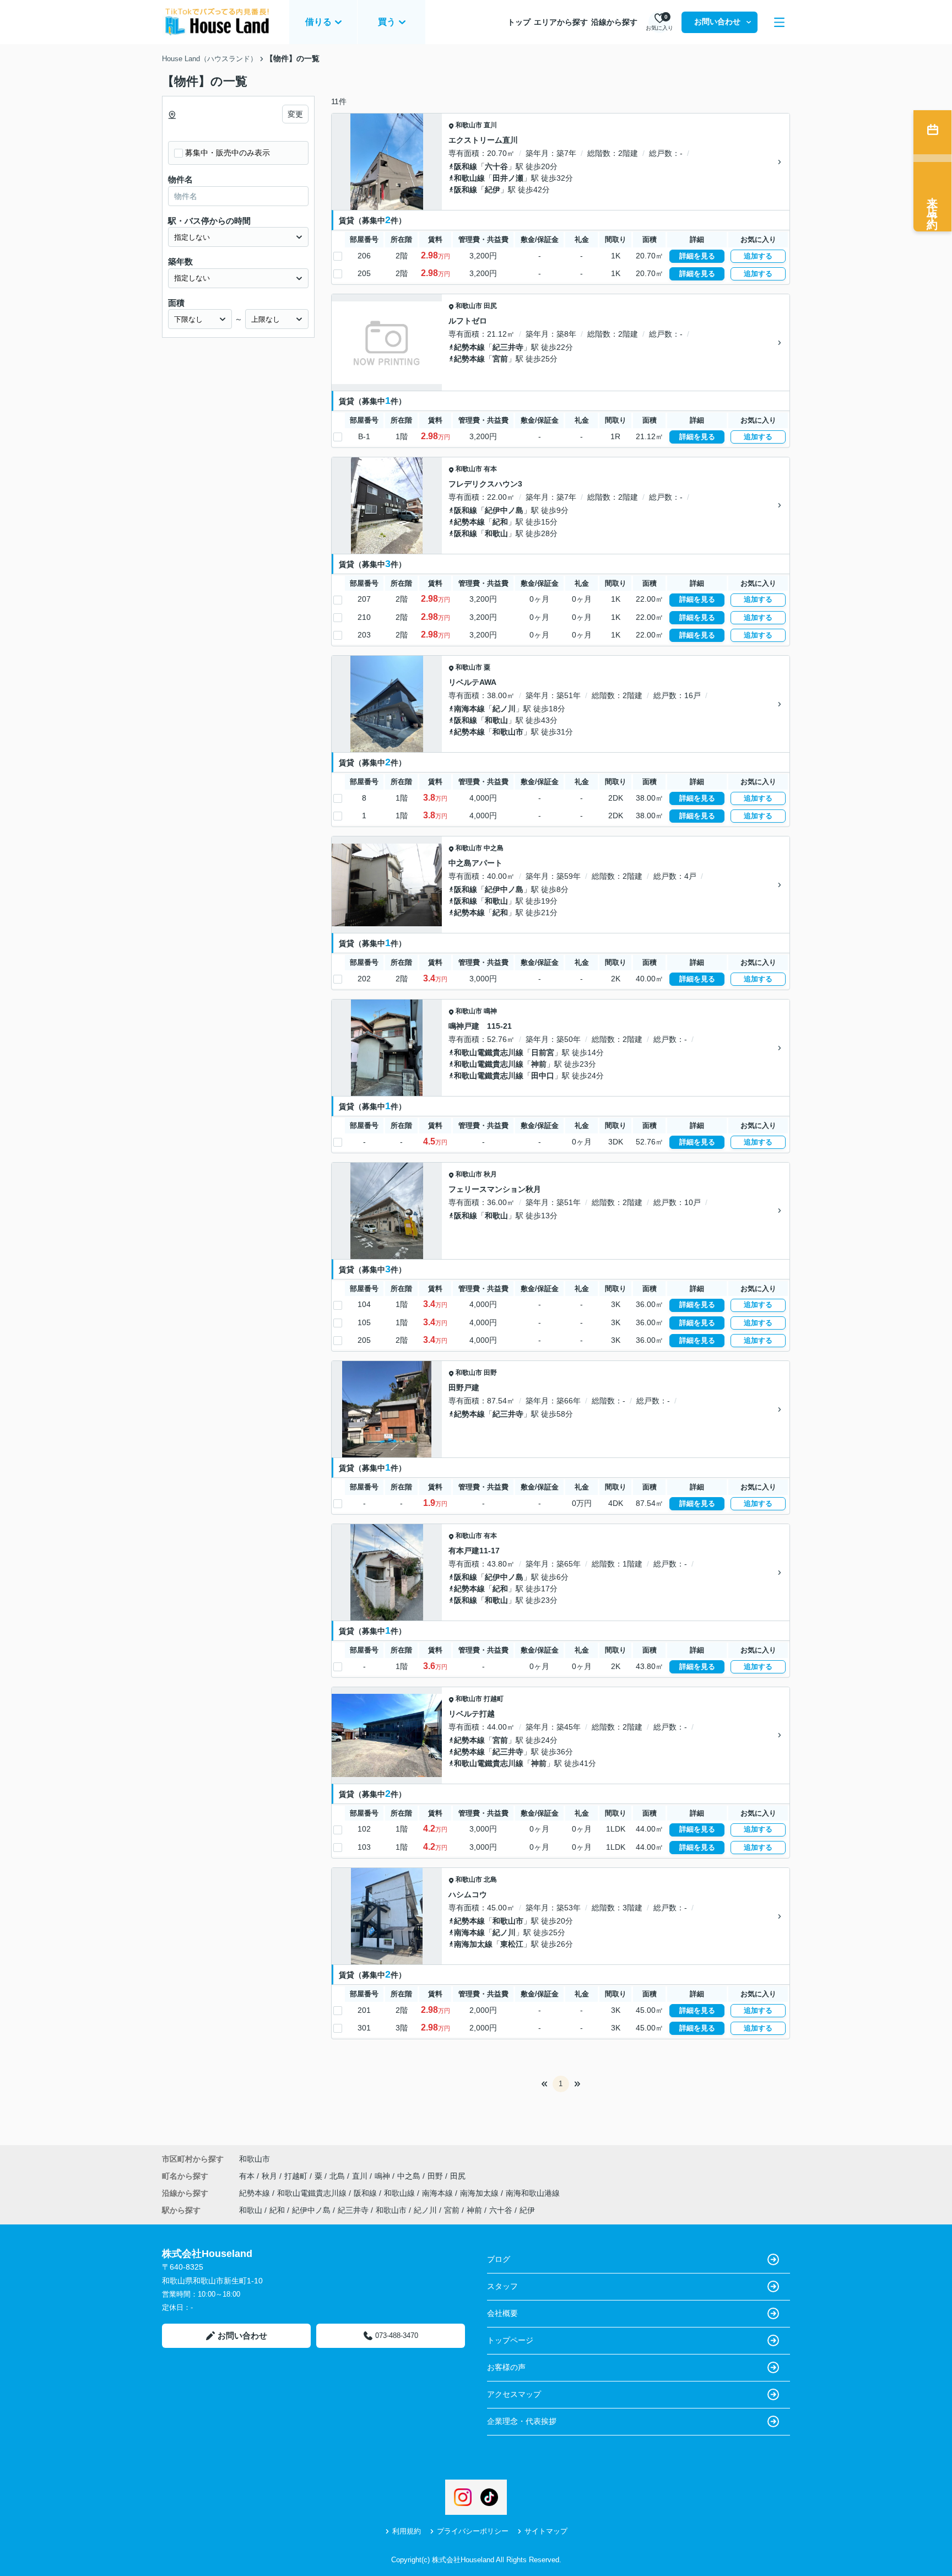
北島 (490, 1880)
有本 (490, 469)
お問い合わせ (717, 21)
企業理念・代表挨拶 (522, 2421)
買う (387, 22)
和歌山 (496, 533)
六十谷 (496, 166)
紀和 (500, 522)
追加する (758, 256)
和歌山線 (469, 178)
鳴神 (490, 1011)
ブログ (499, 2259)
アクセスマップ (514, 2394)
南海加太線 (473, 1944)
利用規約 (407, 2531)
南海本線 (469, 709)
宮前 (500, 359)
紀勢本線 (469, 347)
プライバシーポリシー (473, 2531)
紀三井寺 (508, 347)
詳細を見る (697, 256)
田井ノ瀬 (508, 178)
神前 (539, 1064)
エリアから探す (561, 22)
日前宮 (543, 1052)
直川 (490, 125)
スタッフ (502, 2286)
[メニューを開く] (779, 22)
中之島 (494, 848)
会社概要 (502, 2313)
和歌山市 (469, 125)
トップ (519, 22)
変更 (295, 114)
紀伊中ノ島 (504, 510)
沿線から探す (614, 22)
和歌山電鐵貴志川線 (489, 1052)
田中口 (543, 1076)
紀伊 (493, 190)
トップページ (510, 2340)
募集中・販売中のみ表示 (228, 153)
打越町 (494, 1699)
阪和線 (466, 166)
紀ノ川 (504, 709)
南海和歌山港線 (533, 2193)
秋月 (490, 1174)
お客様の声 (506, 2367)
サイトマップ (546, 2531)
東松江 (512, 1944)
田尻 (490, 306)
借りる (318, 22)
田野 (490, 1373)
